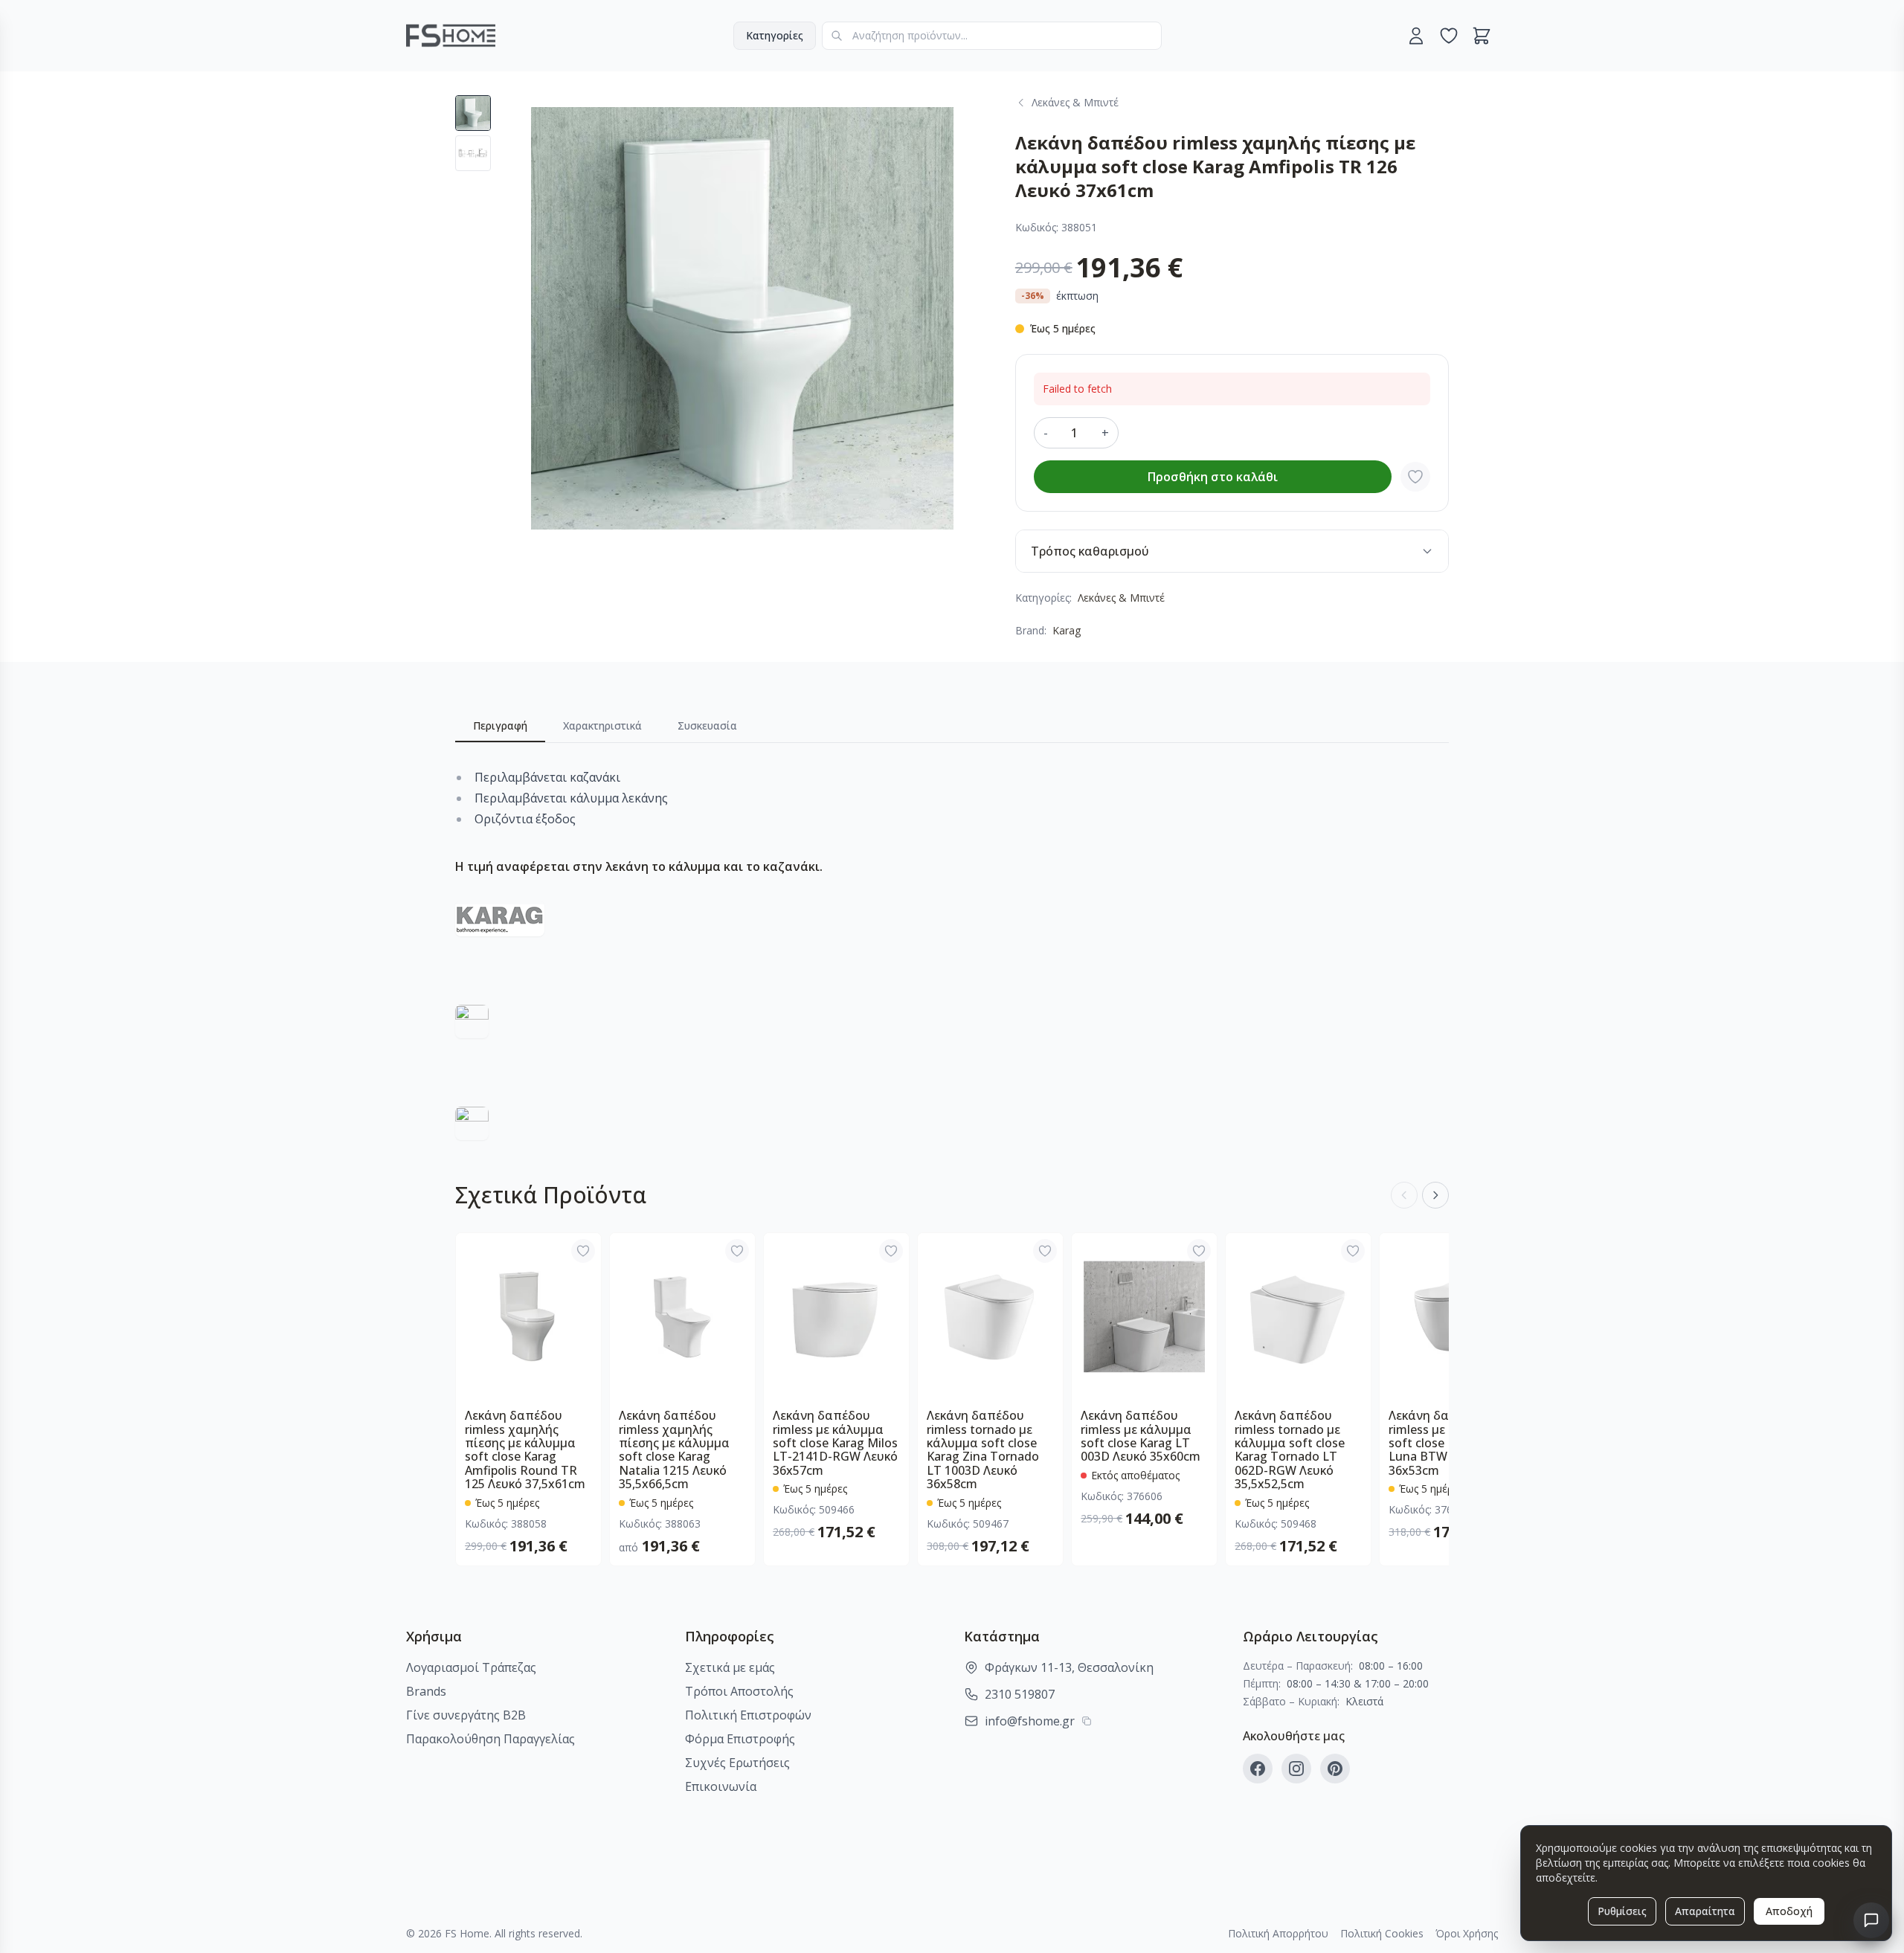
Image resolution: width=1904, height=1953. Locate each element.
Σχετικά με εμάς (730, 1667)
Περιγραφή (500, 725)
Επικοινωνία (721, 1786)
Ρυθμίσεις (1622, 1911)
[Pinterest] (1335, 1769)
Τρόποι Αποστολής (739, 1691)
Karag (1067, 630)
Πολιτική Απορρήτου (1278, 1933)
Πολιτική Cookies (1382, 1933)
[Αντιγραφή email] (1087, 1721)
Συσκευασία (707, 725)
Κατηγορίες (775, 35)
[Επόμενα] (1435, 1195)
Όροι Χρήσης (1467, 1933)
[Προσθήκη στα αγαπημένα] (1415, 477)
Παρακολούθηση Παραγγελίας (491, 1739)
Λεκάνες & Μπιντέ (1121, 598)
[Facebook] (1258, 1769)
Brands (426, 1691)
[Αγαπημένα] (1449, 36)
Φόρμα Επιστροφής (740, 1739)
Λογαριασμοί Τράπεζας (471, 1667)
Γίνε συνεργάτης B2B (466, 1715)
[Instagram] (1296, 1769)
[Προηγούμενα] (1404, 1195)
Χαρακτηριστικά (602, 725)
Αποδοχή (1789, 1911)
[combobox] (992, 36)
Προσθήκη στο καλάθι (1213, 477)
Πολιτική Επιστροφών (748, 1715)
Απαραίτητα (1705, 1911)
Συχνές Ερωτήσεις (737, 1763)
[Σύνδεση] (1416, 36)
